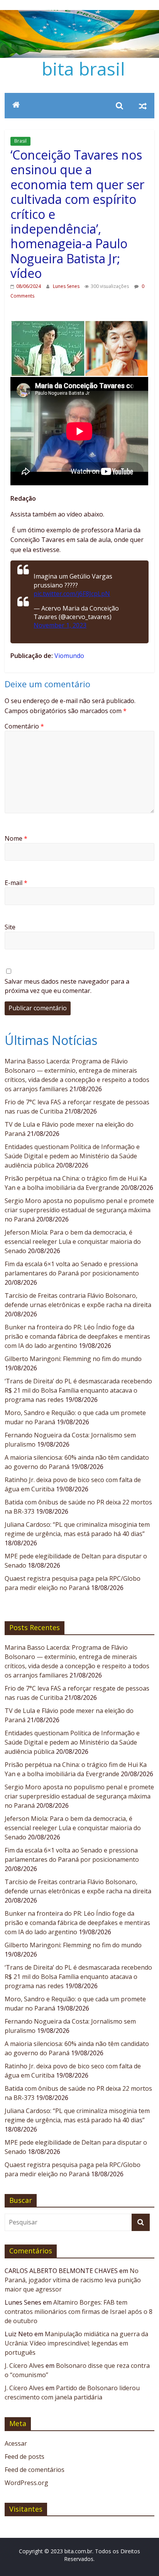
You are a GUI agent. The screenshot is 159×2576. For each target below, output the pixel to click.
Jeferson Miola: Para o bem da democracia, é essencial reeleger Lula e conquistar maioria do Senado (73, 1242)
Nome (16, 838)
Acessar (16, 2443)
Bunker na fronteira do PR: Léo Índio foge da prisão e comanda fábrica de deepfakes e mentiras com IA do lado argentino (77, 1336)
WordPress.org (26, 2483)
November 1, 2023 (60, 625)
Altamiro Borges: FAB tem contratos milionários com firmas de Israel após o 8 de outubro (79, 2312)
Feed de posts (25, 2457)
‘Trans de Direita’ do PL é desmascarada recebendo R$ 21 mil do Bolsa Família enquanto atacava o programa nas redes (78, 1390)
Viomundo (69, 656)
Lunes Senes (67, 286)
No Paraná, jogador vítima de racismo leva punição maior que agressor (73, 2280)
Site (10, 927)
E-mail (16, 883)
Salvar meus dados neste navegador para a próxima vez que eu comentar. (67, 986)
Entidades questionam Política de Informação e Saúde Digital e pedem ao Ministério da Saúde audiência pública (72, 1156)
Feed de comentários (35, 2470)
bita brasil (83, 69)
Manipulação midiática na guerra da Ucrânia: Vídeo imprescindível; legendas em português (76, 2343)
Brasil (20, 141)
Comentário (24, 726)
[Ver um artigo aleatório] (143, 106)
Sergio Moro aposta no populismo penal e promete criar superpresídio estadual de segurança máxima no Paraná (79, 1210)
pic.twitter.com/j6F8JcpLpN (72, 594)
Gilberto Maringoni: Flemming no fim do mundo (73, 1359)
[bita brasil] (79, 15)
